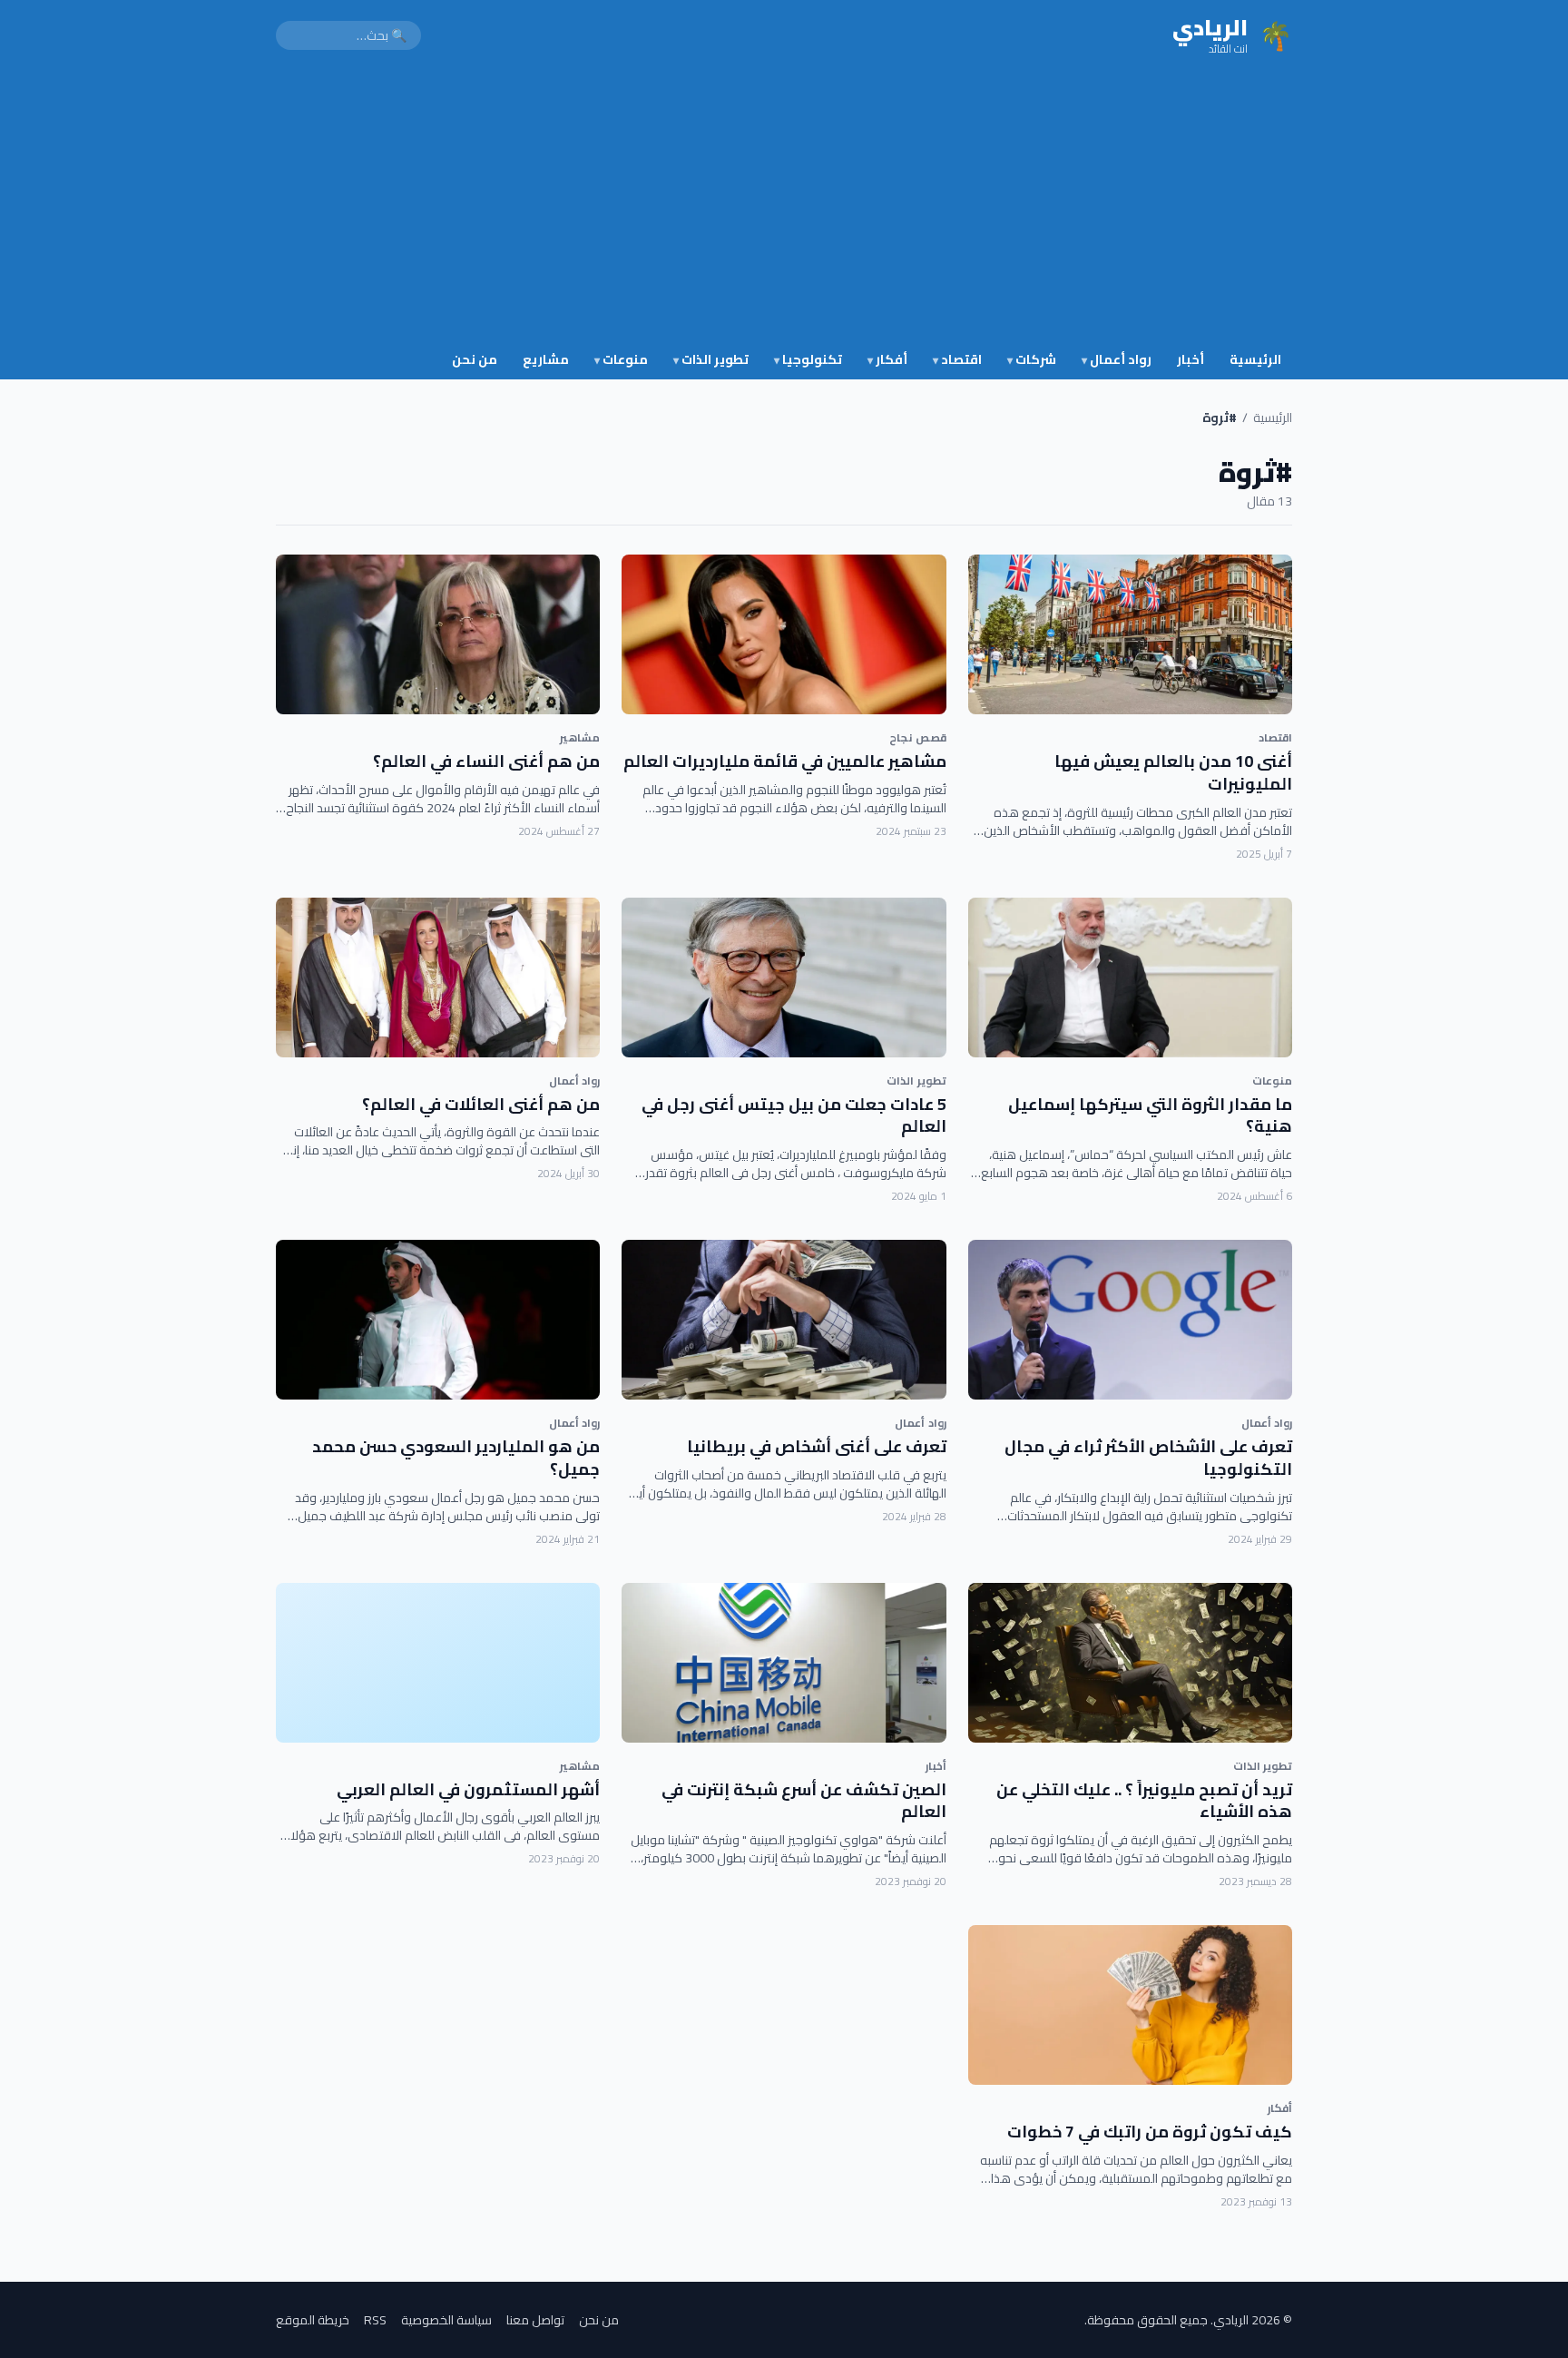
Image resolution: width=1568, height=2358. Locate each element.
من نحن (475, 359)
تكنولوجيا (808, 359)
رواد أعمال (1117, 359)
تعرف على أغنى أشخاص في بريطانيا (817, 1446)
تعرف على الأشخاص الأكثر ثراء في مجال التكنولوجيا (1148, 1458)
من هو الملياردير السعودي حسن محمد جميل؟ (456, 1458)
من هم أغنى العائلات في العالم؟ (481, 1104)
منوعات (621, 359)
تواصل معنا (535, 2320)
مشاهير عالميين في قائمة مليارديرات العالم (785, 761)
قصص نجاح (917, 737)
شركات (1032, 359)
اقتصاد (957, 359)
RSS (375, 2320)
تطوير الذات (711, 359)
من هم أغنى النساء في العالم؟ (486, 761)
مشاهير (580, 737)
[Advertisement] (784, 207)
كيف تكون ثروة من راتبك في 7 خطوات (1150, 2132)
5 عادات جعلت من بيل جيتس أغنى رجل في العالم (794, 1115)
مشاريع (546, 359)
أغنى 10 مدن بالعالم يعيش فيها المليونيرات (1173, 772)
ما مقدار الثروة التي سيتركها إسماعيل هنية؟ (1150, 1115)
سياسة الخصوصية (446, 2320)
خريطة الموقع (313, 2320)
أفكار (887, 359)
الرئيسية (1255, 359)
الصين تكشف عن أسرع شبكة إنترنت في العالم (804, 1801)
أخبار (1191, 359)
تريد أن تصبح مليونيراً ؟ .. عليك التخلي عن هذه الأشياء (1144, 1801)
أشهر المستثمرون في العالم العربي (468, 1789)
